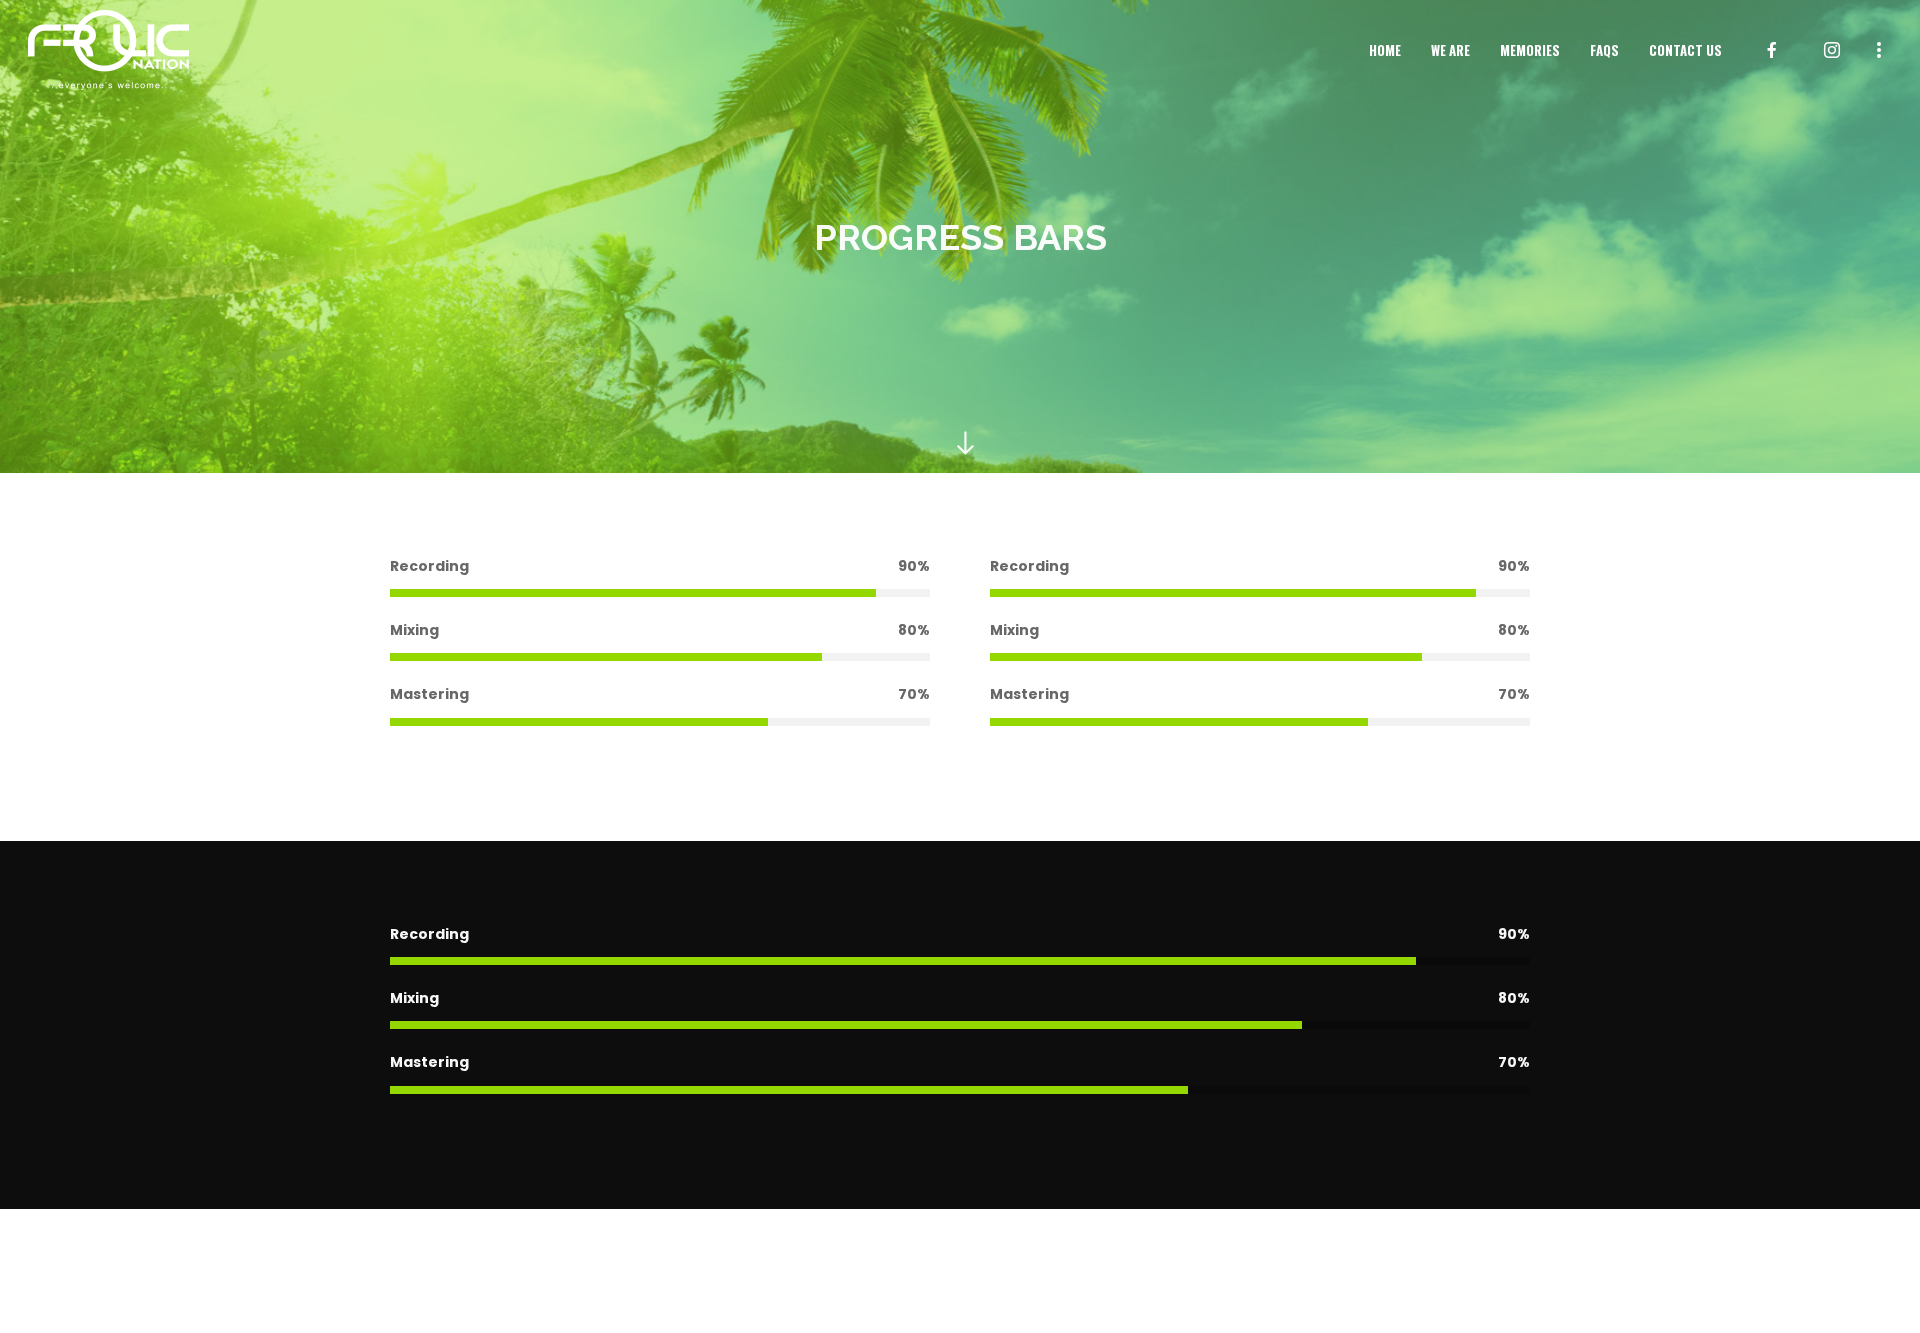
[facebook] (1772, 50)
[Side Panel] (1879, 48)
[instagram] (1832, 50)
